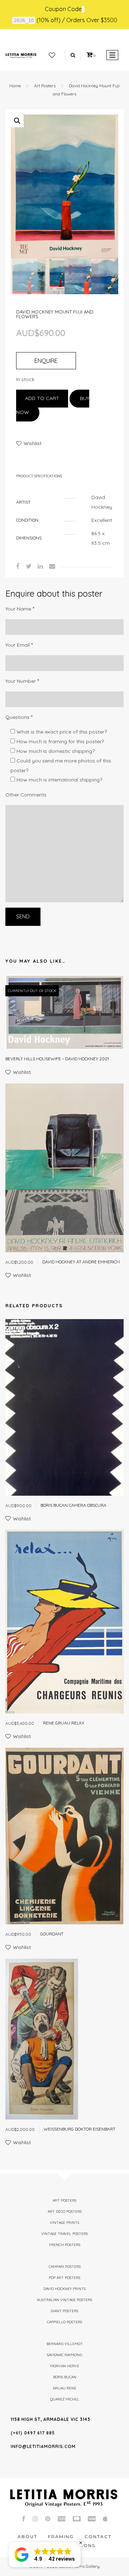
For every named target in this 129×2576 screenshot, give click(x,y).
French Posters (65, 2245)
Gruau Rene (65, 2388)
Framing (61, 2536)
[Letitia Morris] (21, 55)
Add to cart (42, 398)
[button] (17, 121)
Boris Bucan (65, 2377)
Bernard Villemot (65, 2344)
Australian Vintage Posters (64, 2300)
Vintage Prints (64, 2223)
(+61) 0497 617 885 (33, 2433)
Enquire (46, 361)
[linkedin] (40, 566)
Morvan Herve (65, 2366)
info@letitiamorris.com (43, 2446)
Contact (98, 2536)
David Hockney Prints (64, 2289)
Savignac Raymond (64, 2355)
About (27, 2536)
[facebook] (18, 566)
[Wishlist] (52, 55)
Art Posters (45, 86)
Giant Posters (64, 2311)
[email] (52, 566)
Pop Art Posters (64, 2278)
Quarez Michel (65, 2399)
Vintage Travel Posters (64, 2234)
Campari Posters (65, 2267)
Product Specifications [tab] (39, 476)
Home (15, 86)
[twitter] (29, 566)
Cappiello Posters (64, 2322)
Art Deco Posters (65, 2212)
